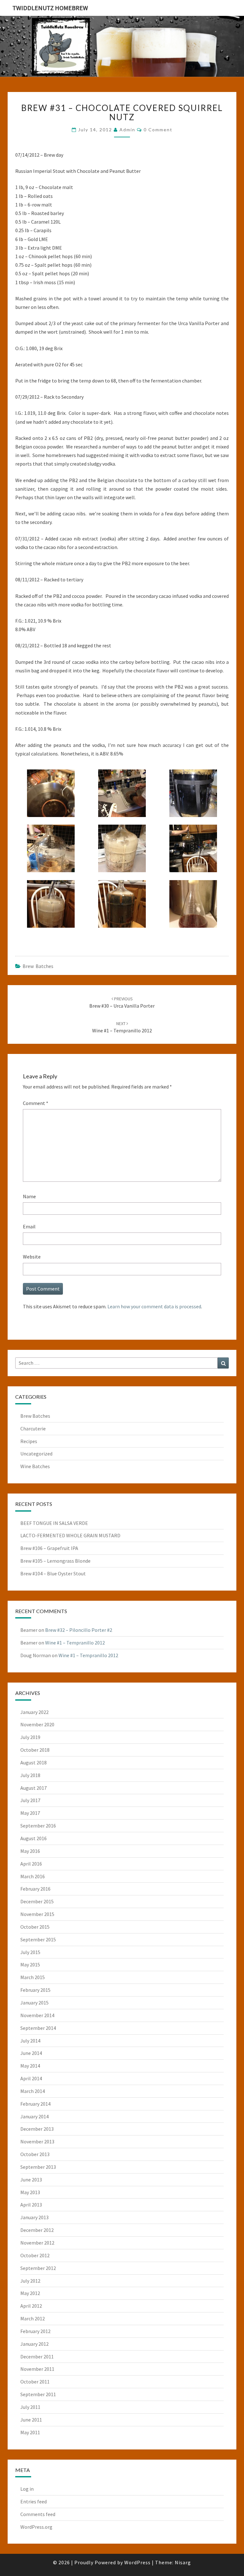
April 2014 (31, 2078)
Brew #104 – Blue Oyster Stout (53, 1573)
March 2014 (33, 2091)
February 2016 (35, 1889)
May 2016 (30, 1851)
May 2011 (30, 2432)
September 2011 (38, 2394)
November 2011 (37, 2369)
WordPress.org (36, 2527)
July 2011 (30, 2407)
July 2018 (30, 1775)
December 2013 (37, 2129)
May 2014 (30, 2066)
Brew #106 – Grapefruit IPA (49, 1548)
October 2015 (35, 1927)
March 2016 (33, 1876)
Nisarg (183, 2562)
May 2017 (30, 1813)
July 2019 (30, 1737)
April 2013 (31, 2205)
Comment (36, 1103)
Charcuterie (33, 1429)
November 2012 (37, 2243)
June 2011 (31, 2420)
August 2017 (34, 1788)
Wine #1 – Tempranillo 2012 (75, 1643)
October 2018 (35, 1750)
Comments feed (38, 2514)
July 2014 (30, 2041)
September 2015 (38, 1939)
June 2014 (31, 2053)
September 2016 (38, 1826)
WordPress (137, 2562)
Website (32, 1257)
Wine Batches (35, 1466)
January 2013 (34, 2217)
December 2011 (37, 2357)
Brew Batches (38, 966)
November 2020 (37, 1724)
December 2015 (37, 1901)
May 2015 (30, 1965)
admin (127, 130)
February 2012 (35, 2331)
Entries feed (34, 2501)
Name (29, 1196)
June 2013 (31, 2180)
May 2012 (30, 2293)
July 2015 (30, 1952)
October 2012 (35, 2255)
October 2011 (35, 2382)
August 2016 (34, 1838)
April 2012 (31, 2306)
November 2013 (37, 2141)
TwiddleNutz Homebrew (50, 8)
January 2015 (34, 2003)
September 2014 (38, 2028)
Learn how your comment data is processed (154, 1306)
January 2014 (34, 2116)
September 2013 (38, 2167)
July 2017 (30, 1800)
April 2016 (31, 1864)
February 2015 (35, 1990)
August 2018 (34, 1762)
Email (29, 1226)
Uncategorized (36, 1454)
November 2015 (37, 1914)
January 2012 (34, 2344)
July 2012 (30, 2281)
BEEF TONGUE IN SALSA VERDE (54, 1523)
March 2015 (33, 1977)
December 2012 (37, 2230)
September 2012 (38, 2268)
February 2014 (35, 2104)
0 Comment (158, 130)
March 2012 (33, 2318)
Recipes (29, 1441)
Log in (27, 2489)
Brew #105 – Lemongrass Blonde (55, 1561)
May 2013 (30, 2192)
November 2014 (37, 2015)
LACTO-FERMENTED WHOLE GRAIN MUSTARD (70, 1535)
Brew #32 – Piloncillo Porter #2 (79, 1630)
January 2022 (34, 1712)
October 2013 (35, 2154)
